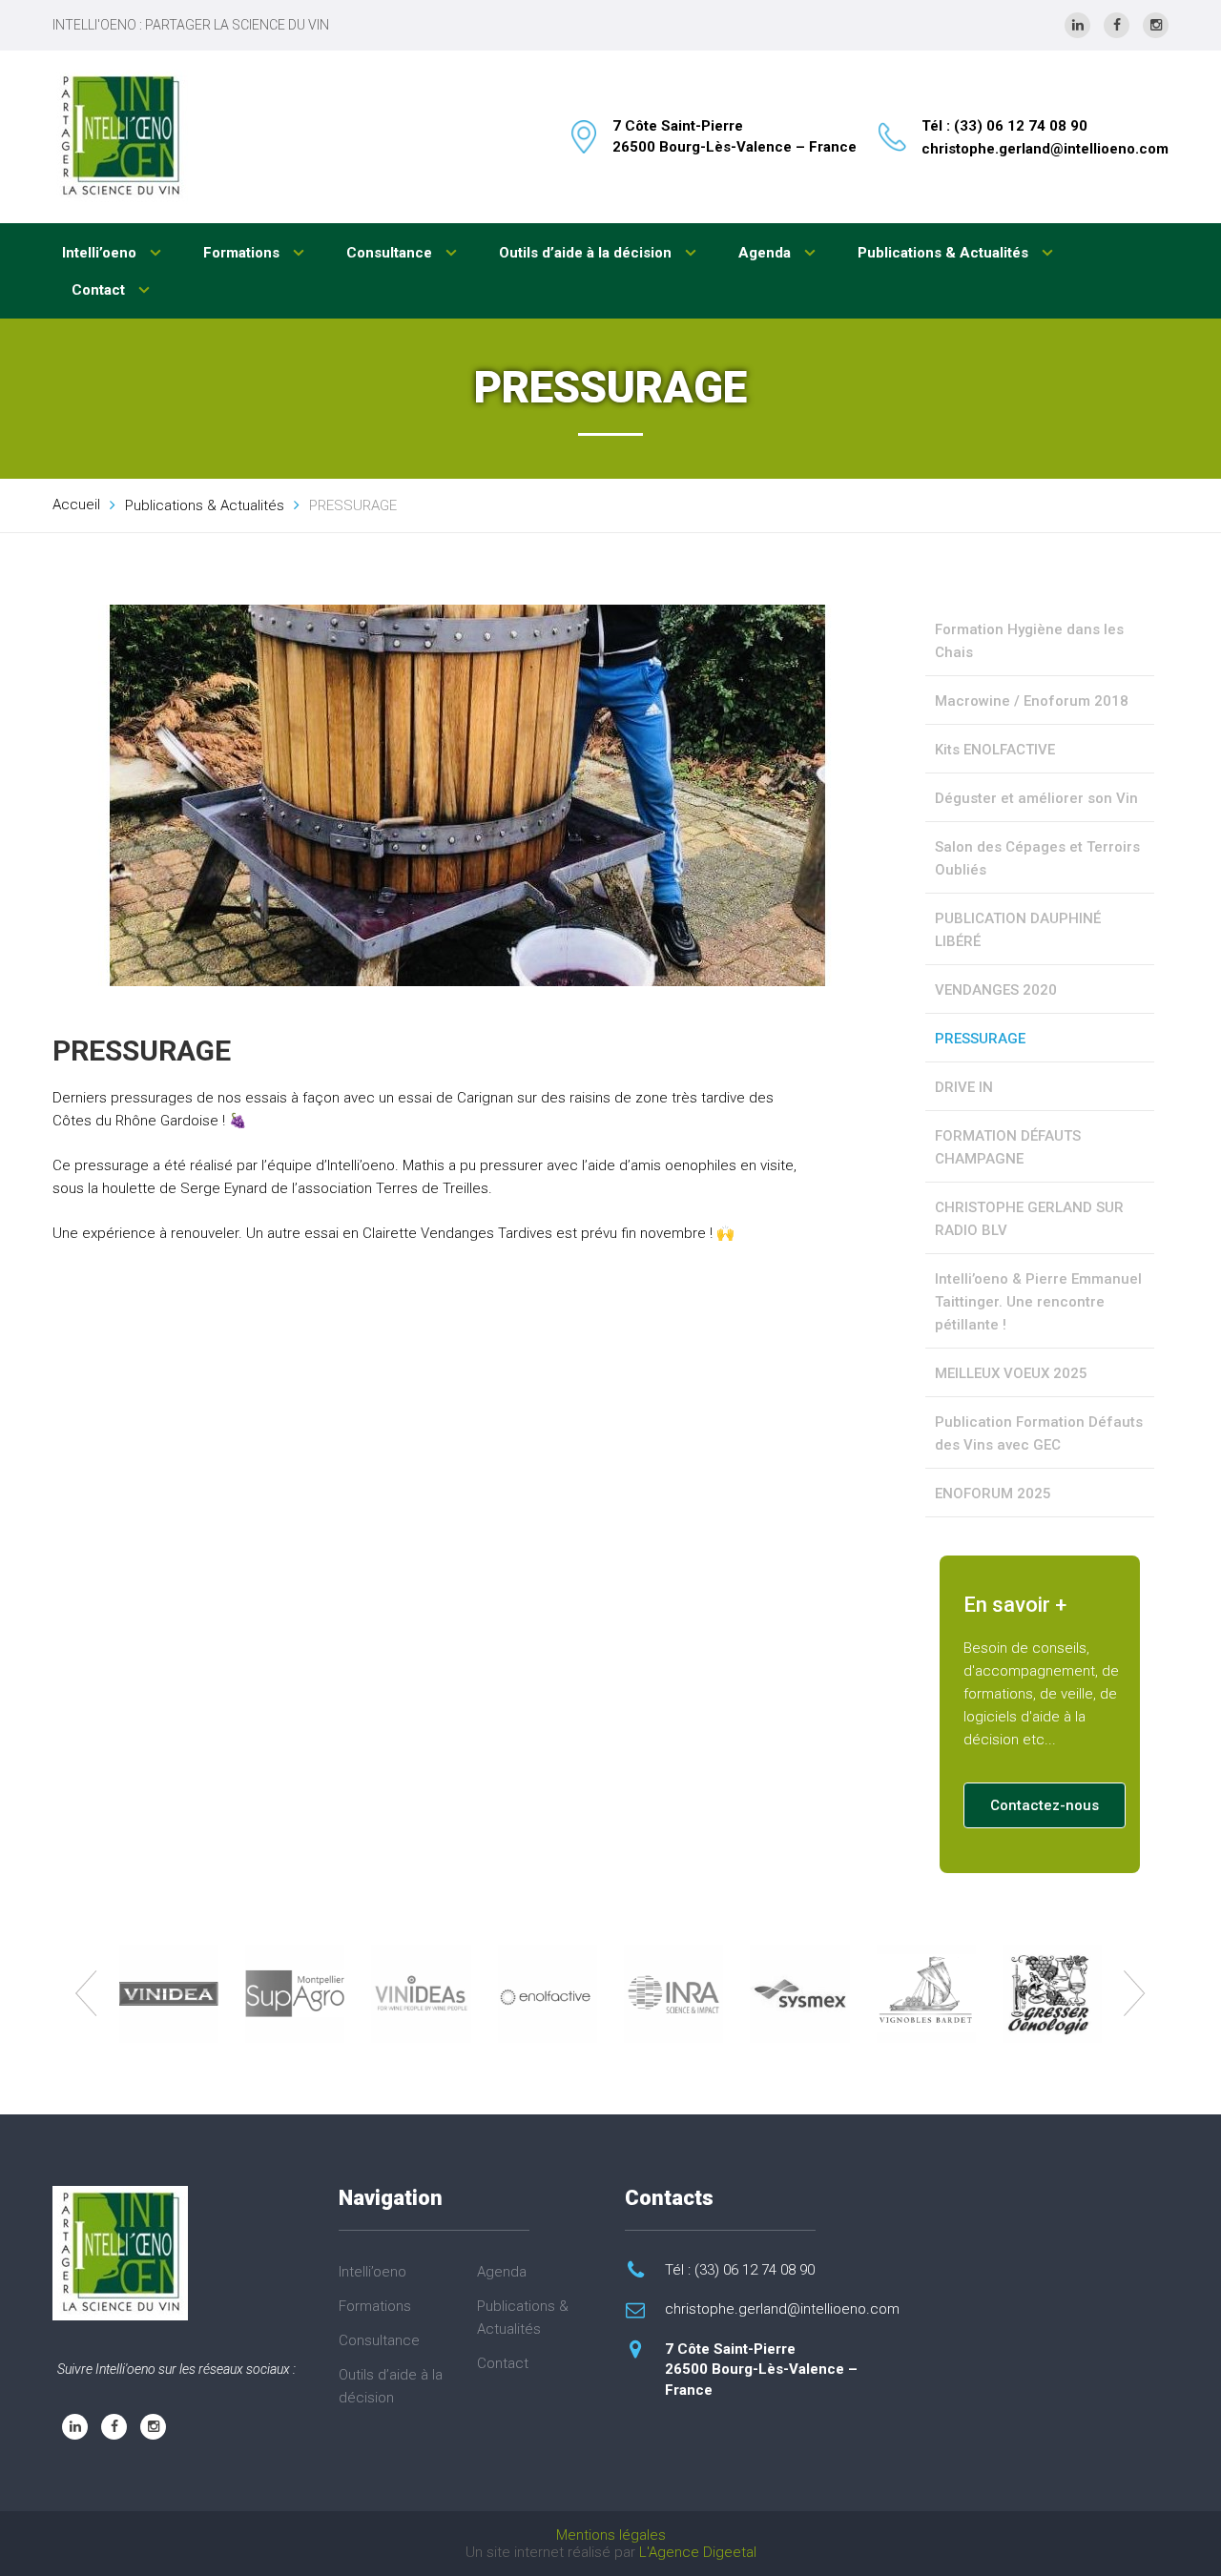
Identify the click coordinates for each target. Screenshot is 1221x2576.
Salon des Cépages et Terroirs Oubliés (1037, 858)
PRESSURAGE (980, 1039)
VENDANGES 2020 (996, 990)
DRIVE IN (964, 1087)
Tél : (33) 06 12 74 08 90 (1004, 126)
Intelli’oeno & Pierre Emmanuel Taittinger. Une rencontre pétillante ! (1038, 1302)
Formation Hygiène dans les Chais (1029, 641)
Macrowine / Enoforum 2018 (1032, 701)
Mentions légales (611, 2535)
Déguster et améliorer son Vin (1036, 798)
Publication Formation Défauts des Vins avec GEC (1039, 1433)
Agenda (766, 253)
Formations (243, 253)
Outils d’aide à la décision (587, 253)
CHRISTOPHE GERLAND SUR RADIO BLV (1029, 1219)
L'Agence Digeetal (698, 2552)
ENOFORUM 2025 (993, 1494)
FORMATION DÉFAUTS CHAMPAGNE (1008, 1147)
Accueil (76, 505)
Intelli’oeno (101, 253)
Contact (100, 290)
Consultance (391, 253)
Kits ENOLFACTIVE (995, 750)
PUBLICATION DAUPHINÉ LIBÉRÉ (1018, 930)
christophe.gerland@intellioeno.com (1045, 149)
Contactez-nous (1045, 1805)
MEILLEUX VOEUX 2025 (1011, 1373)
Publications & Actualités (945, 253)
